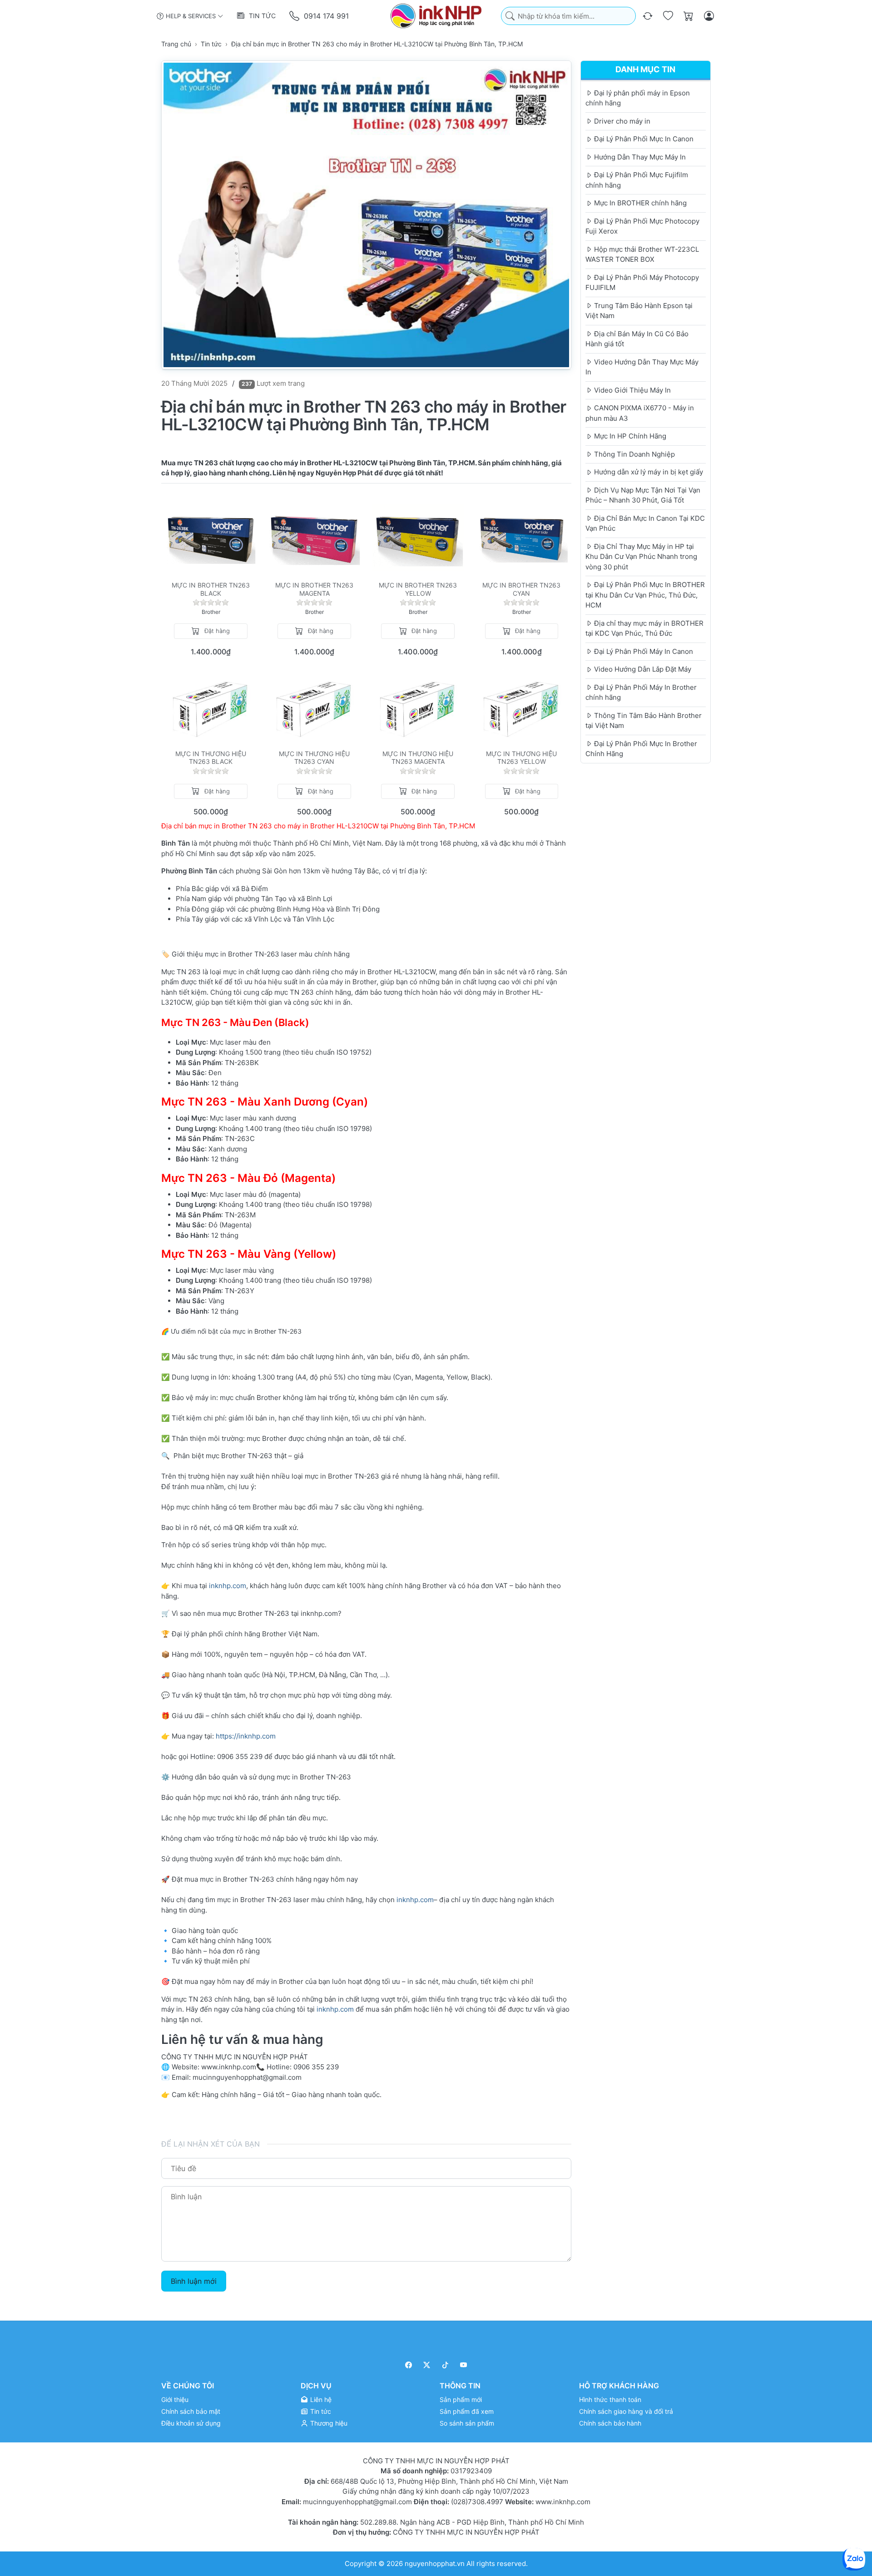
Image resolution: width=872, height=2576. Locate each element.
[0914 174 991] (295, 16)
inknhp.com (228, 1586)
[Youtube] (464, 2365)
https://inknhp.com (246, 1736)
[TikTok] (445, 2365)
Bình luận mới (194, 2281)
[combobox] (568, 16)
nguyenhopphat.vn (435, 2564)
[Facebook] (409, 2365)
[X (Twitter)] (427, 2365)
